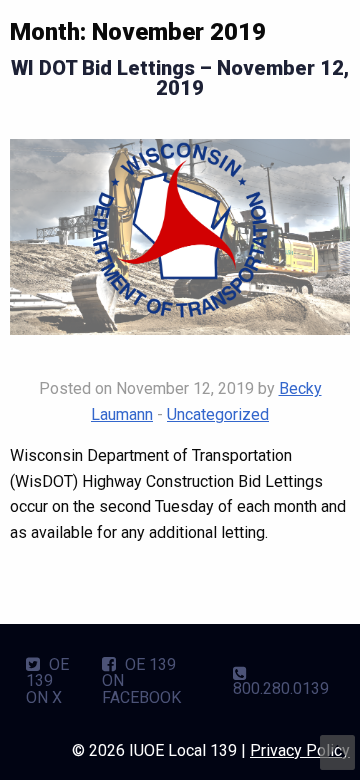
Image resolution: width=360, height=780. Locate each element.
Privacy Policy (300, 750)
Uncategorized (218, 414)
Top (337, 752)
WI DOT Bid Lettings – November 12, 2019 (180, 78)
